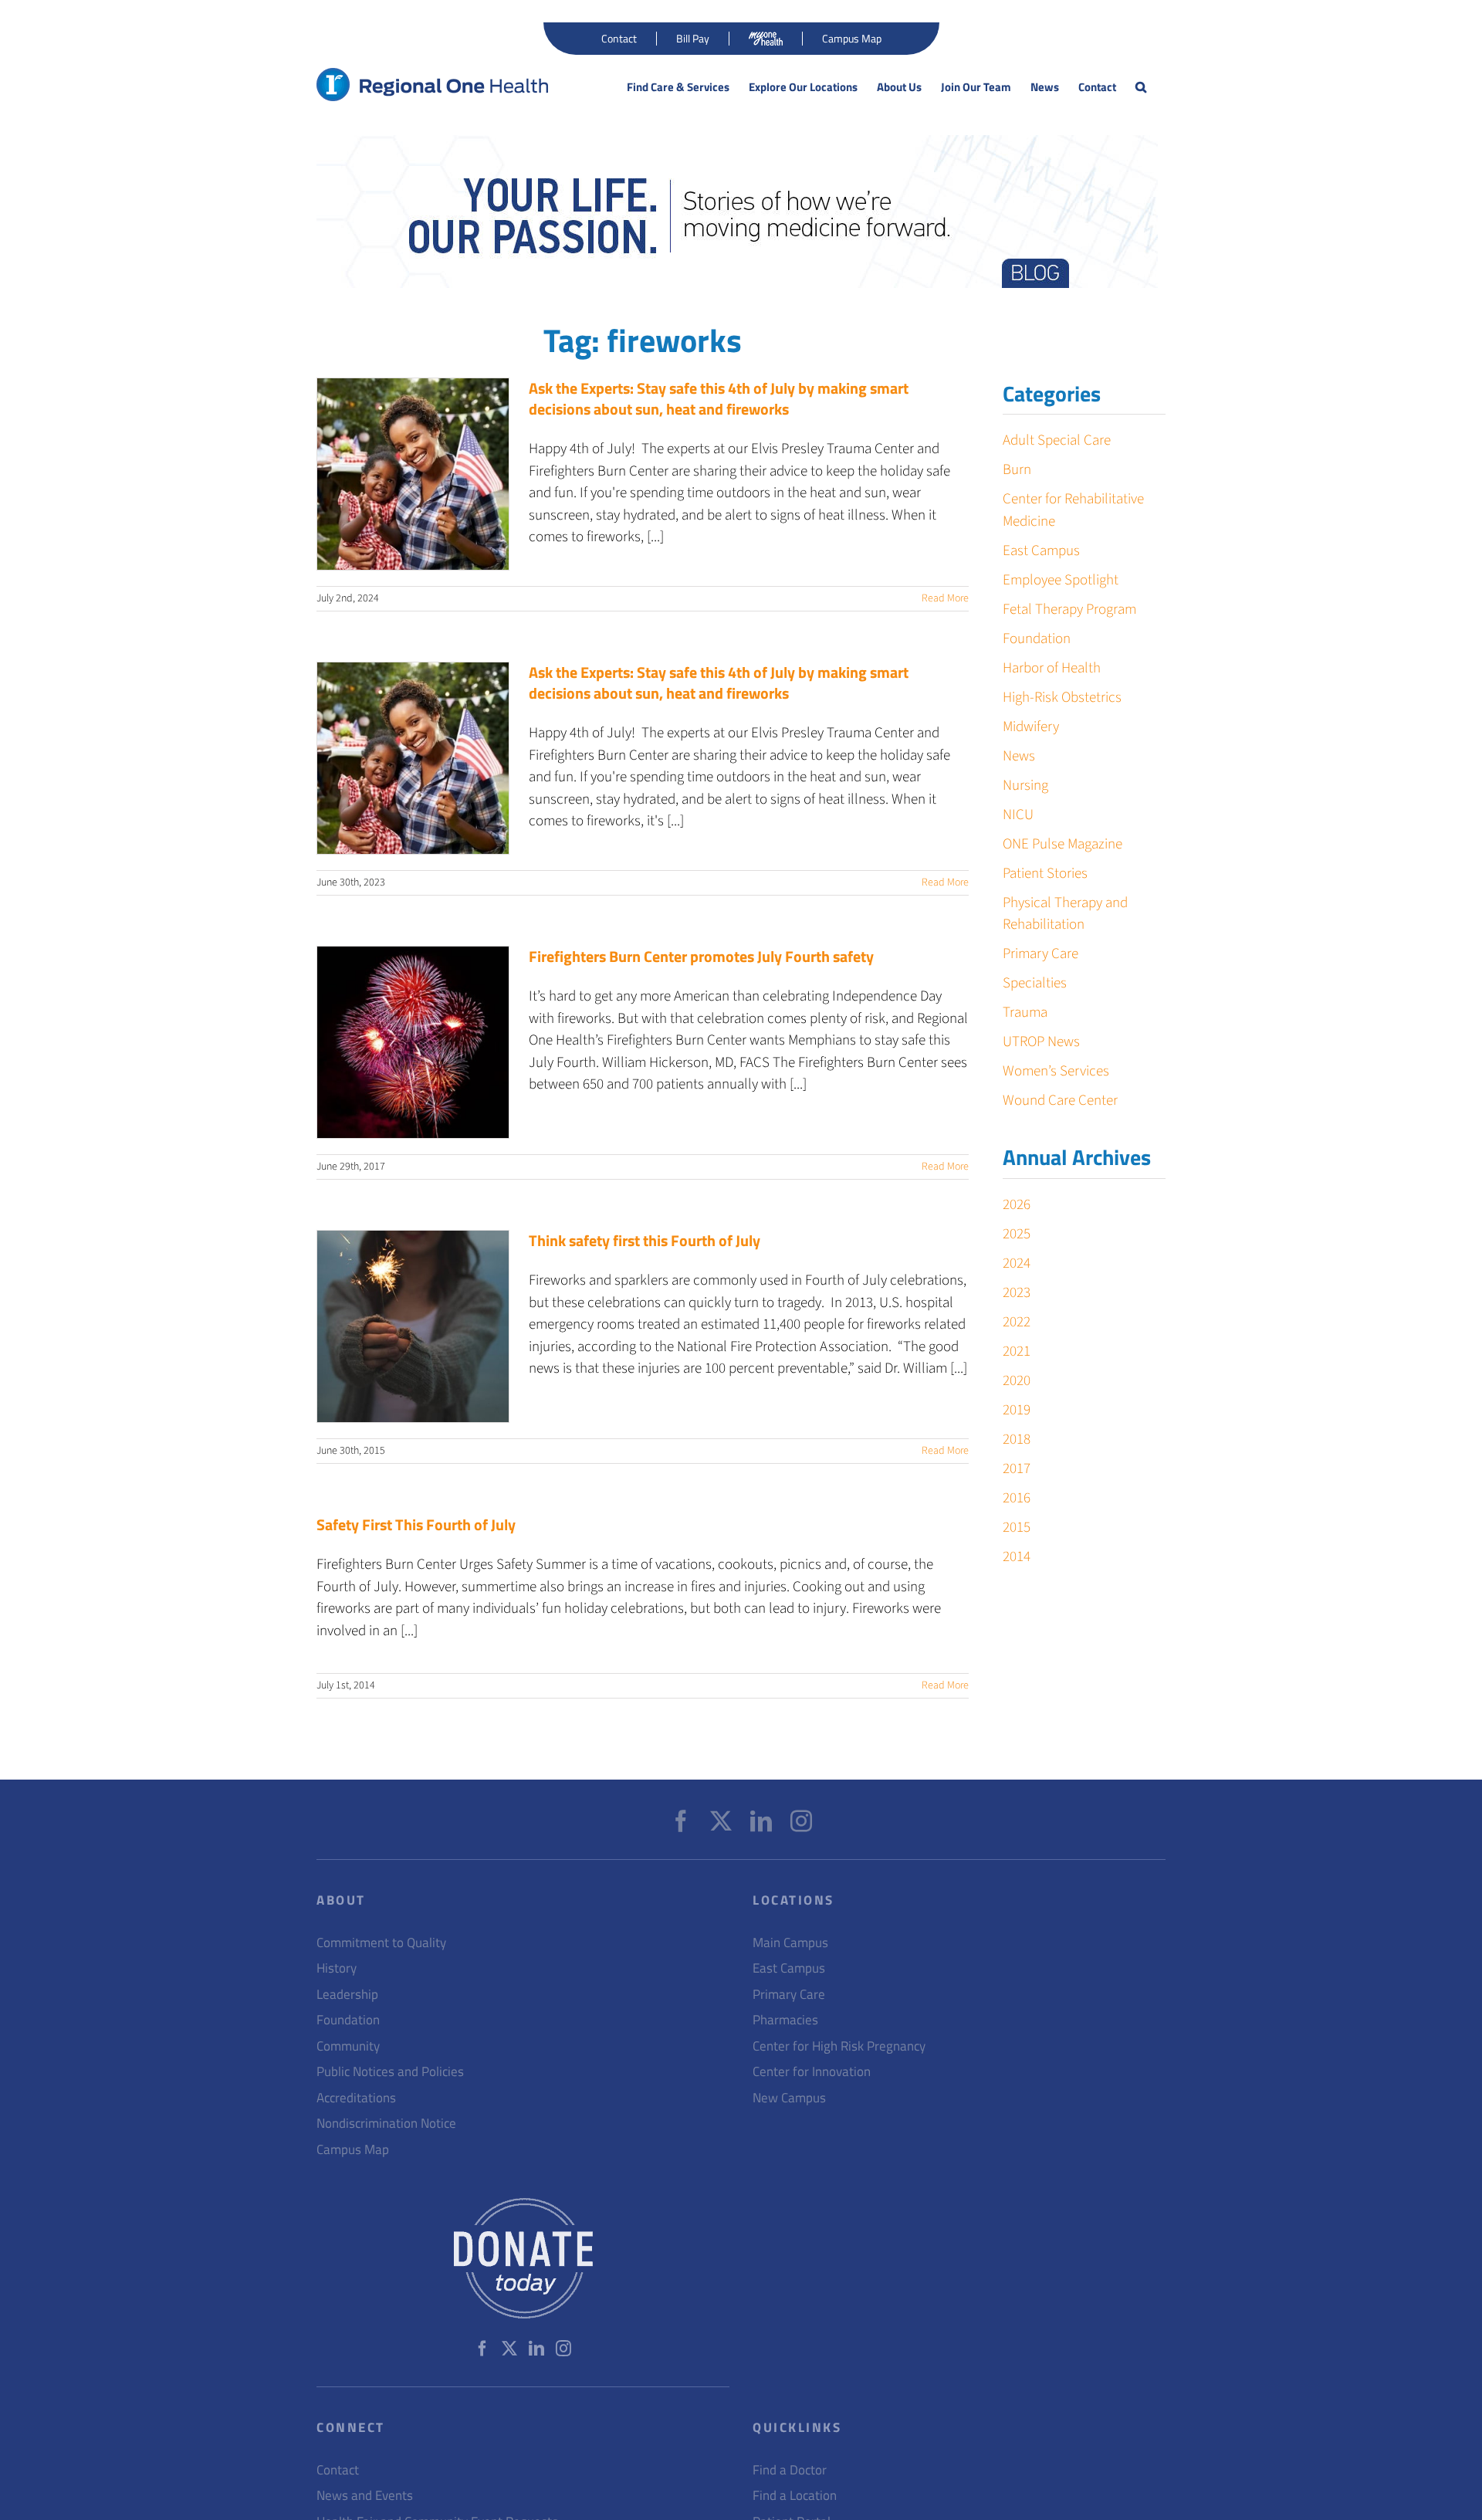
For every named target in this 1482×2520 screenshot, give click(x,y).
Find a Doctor (790, 2470)
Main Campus (790, 1943)
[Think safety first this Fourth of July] (413, 1326)
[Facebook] (681, 1821)
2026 (1017, 1205)
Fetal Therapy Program (1069, 610)
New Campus (789, 2098)
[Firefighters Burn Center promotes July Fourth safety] (413, 1042)
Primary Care (1040, 954)
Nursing (1025, 786)
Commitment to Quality (381, 1943)
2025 (1017, 1234)
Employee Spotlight (1061, 580)
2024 (1017, 1263)
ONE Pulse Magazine (1062, 844)
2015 (1017, 1528)
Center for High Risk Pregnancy (839, 2046)
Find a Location (795, 2496)
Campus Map (353, 2150)
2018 (1017, 1440)
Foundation (1037, 639)
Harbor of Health (1052, 668)
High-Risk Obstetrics (1062, 698)
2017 (1017, 1469)
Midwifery (1031, 727)
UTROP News (1041, 1042)
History (337, 1968)
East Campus (1041, 551)
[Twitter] (721, 1821)
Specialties (1035, 983)
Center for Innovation (812, 2072)
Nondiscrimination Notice (386, 2124)
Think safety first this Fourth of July (645, 1240)
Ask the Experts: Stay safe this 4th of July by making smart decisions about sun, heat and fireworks (719, 398)
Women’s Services (1056, 1071)
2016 (1017, 1498)
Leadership (347, 1995)
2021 (1017, 1351)
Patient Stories (1045, 874)
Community (348, 2046)
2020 (1017, 1381)
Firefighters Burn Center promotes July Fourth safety (701, 956)
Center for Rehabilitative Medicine (1073, 510)
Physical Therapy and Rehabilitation (1065, 914)
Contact (338, 2470)
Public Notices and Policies (390, 2072)
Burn (1017, 470)
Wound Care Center (1060, 1101)
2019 (1017, 1410)
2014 (1017, 1557)
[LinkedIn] (761, 1821)
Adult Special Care (1057, 440)
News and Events (365, 2496)
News (1019, 756)
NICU (1018, 815)
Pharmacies (785, 2020)
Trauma (1025, 1013)
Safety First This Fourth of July (416, 1524)
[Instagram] (801, 1821)
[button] (1141, 87)
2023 (1017, 1293)
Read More (945, 598)
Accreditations (356, 2098)
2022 (1017, 1322)
